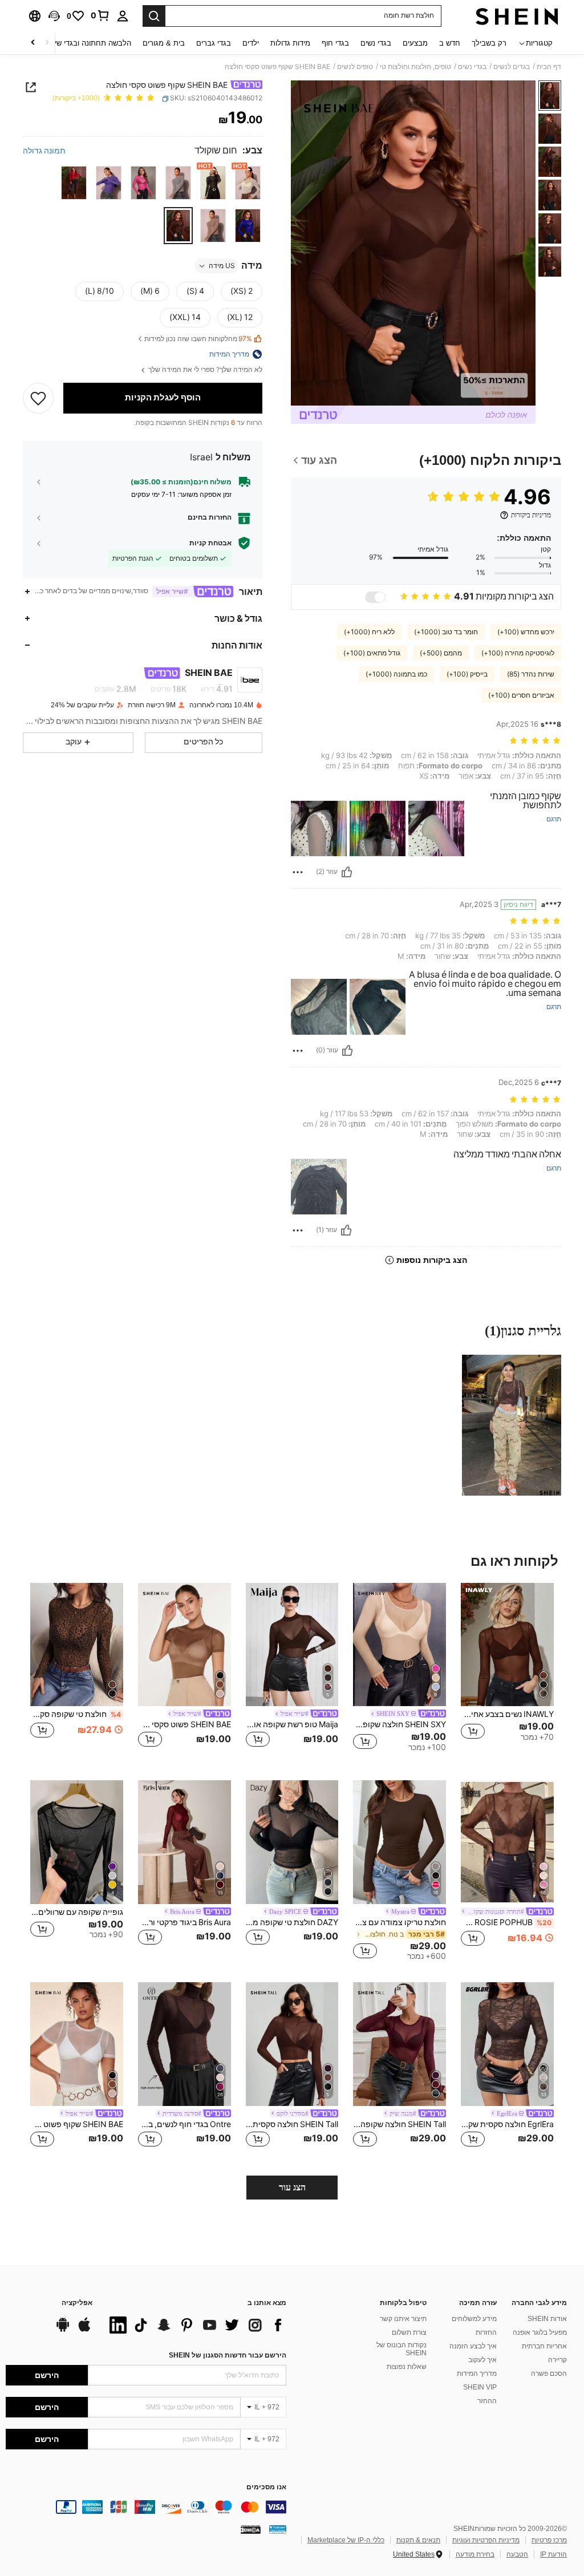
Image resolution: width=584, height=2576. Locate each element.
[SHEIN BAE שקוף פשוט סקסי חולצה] (77, 2044)
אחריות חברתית (544, 2346)
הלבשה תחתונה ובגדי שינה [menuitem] (89, 43)
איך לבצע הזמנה (473, 2346)
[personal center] (123, 16)
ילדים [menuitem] (251, 43)
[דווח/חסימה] (298, 872)
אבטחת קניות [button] (210, 543)
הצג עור (292, 2187)
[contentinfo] (146, 2507)
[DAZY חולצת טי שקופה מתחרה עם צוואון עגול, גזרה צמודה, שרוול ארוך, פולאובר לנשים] (292, 1842)
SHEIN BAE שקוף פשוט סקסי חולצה (77, 2124)
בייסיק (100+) (467, 674)
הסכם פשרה (549, 2374)
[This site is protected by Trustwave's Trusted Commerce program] (278, 2529)
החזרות (486, 2332)
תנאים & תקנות (418, 2540)
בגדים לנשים (512, 67)
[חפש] (154, 16)
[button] (54, 16)
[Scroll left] (47, 43)
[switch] (375, 597)
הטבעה (517, 2554)
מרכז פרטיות (549, 2540)
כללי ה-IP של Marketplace (346, 2540)
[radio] (248, 183)
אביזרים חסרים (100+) (521, 695)
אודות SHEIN (547, 2319)
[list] (195, 2325)
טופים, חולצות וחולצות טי (415, 67)
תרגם (554, 819)
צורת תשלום (409, 2332)
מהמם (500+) (441, 653)
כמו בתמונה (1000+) (396, 674)
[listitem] (507, 1673)
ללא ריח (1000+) (369, 632)
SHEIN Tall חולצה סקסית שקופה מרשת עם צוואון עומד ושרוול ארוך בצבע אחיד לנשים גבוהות (292, 2124)
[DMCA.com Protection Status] (251, 2529)
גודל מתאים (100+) (372, 653)
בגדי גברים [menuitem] (214, 43)
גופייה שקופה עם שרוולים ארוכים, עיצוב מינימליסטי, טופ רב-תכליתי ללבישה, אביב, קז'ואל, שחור (77, 1912)
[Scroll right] (33, 43)
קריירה (557, 2360)
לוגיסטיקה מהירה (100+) (518, 653)
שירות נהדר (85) (531, 674)
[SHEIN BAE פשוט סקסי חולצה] (184, 1645)
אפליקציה (77, 2303)
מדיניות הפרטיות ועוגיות (486, 2540)
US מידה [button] (222, 266)
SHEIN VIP (480, 2387)
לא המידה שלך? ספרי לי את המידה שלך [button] (204, 370)
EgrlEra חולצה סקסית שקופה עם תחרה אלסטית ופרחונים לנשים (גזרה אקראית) (507, 2124)
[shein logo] (517, 16)
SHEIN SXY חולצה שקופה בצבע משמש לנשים (400, 1724)
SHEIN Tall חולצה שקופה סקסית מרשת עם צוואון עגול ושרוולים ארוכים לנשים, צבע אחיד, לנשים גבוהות (400, 2124)
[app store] (84, 2330)
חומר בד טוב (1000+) (446, 632)
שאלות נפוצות (407, 2367)
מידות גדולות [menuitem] (290, 43)
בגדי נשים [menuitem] (376, 43)
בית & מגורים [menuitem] (164, 43)
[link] (100, 15)
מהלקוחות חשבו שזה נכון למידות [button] (198, 339)
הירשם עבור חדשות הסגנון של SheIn (228, 2355)
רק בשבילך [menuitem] (489, 43)
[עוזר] (347, 872)
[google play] (63, 2330)
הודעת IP (553, 2554)
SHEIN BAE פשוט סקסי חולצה (184, 1724)
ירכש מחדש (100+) (526, 632)
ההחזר (487, 2401)
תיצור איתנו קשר (403, 2319)
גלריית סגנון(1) (523, 1331)
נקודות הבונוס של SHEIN (401, 2349)
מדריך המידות (477, 2374)
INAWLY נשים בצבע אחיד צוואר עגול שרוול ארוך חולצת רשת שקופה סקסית (507, 1714)
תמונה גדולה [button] (44, 151)
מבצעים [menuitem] (415, 43)
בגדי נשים (472, 67)
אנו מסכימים (266, 2487)
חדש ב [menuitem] (450, 43)
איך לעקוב (482, 2360)
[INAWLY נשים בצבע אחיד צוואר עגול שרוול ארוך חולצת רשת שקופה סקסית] (507, 1645)
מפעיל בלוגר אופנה (540, 2332)
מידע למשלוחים (474, 2319)
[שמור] (38, 398)
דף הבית (549, 67)
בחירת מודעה (475, 2554)
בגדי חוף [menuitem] (335, 43)
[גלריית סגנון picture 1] (512, 1425)
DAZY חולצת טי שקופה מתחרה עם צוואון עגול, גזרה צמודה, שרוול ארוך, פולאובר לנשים (292, 1922)
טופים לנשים (355, 67)
